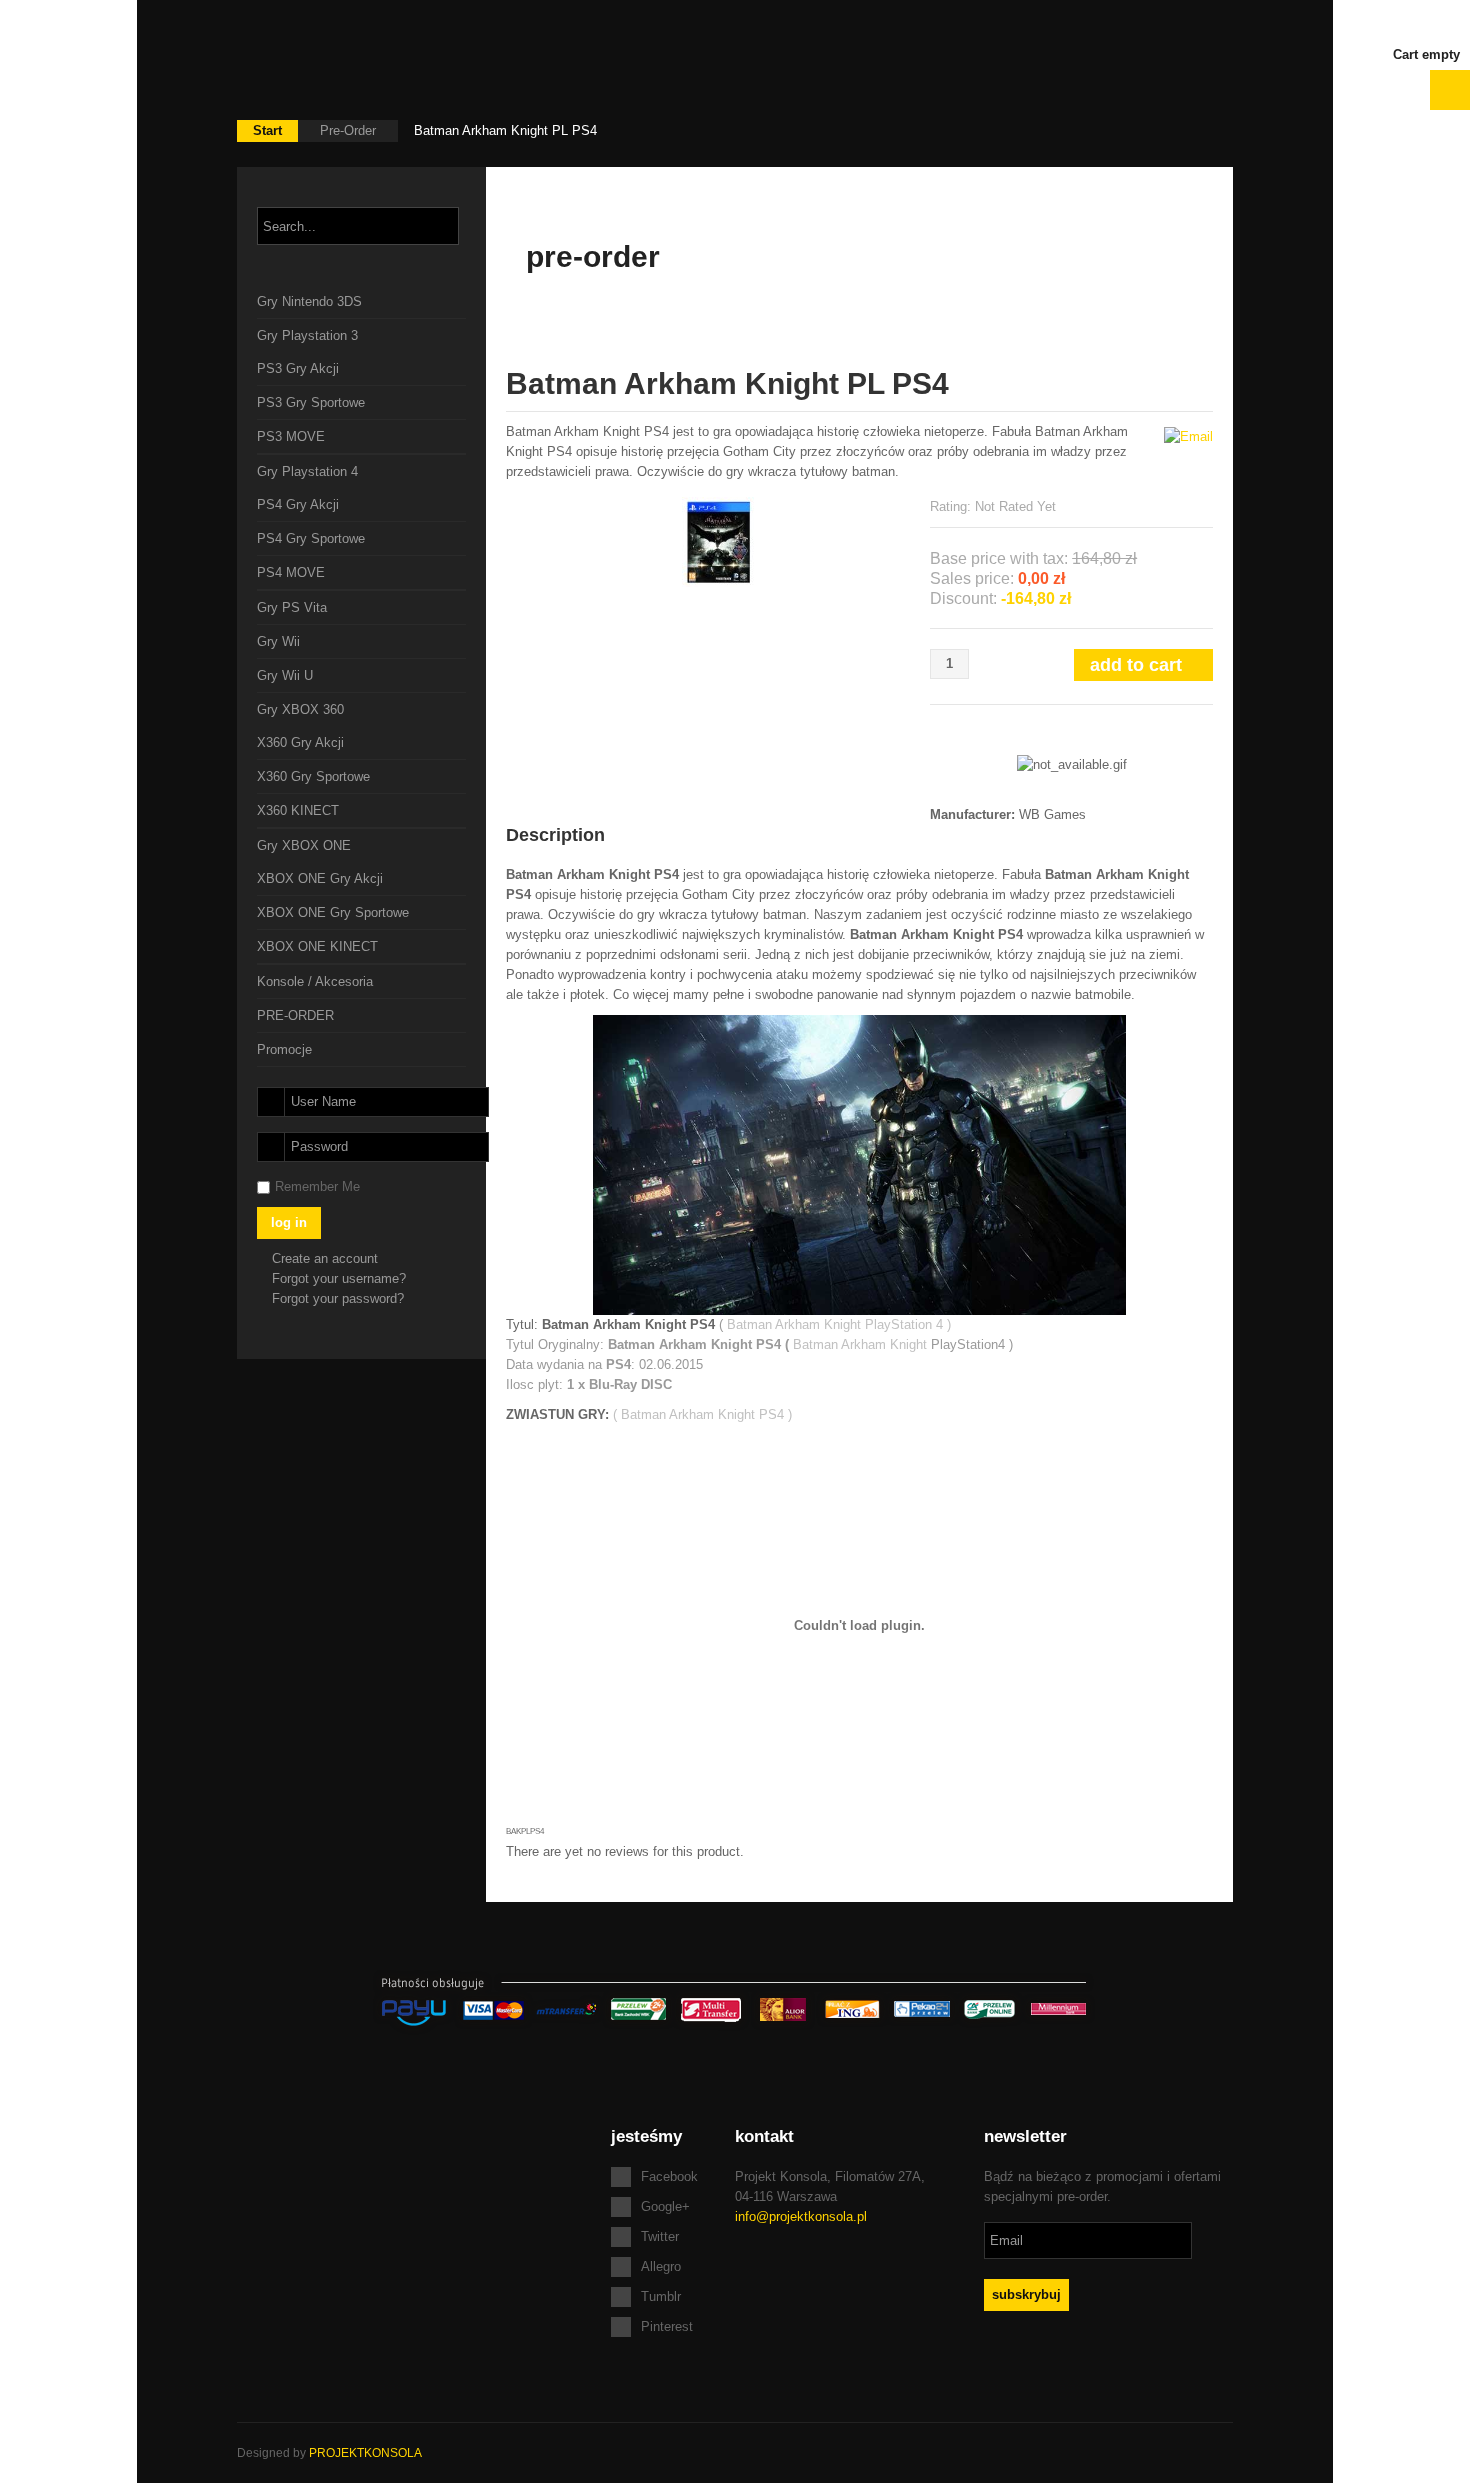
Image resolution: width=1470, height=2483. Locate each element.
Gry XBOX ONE (304, 845)
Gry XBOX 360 (300, 709)
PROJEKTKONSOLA (365, 2453)
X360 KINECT (298, 810)
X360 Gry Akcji (300, 742)
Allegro (661, 2266)
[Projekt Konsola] (357, 60)
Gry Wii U (285, 675)
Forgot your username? (339, 1278)
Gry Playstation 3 (307, 335)
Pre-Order (348, 130)
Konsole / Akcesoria (315, 981)
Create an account (327, 1258)
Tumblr (661, 2296)
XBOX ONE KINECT (317, 946)
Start (267, 130)
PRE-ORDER (295, 1015)
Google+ (665, 2206)
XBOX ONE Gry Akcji (320, 878)
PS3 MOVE (291, 436)
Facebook (669, 2176)
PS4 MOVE (291, 572)
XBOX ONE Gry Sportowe (333, 912)
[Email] (1188, 435)
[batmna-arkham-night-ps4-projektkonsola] (718, 540)
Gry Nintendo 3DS (309, 301)
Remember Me (317, 1186)
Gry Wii (278, 641)
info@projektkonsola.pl (801, 2216)
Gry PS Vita (292, 607)
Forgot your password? (338, 1298)
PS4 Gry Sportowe (311, 538)
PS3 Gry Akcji (298, 368)
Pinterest (667, 2326)
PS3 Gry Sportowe (311, 402)
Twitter (660, 2236)
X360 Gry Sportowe (313, 776)
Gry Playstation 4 (307, 471)
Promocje (284, 1049)
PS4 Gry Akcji (298, 504)
